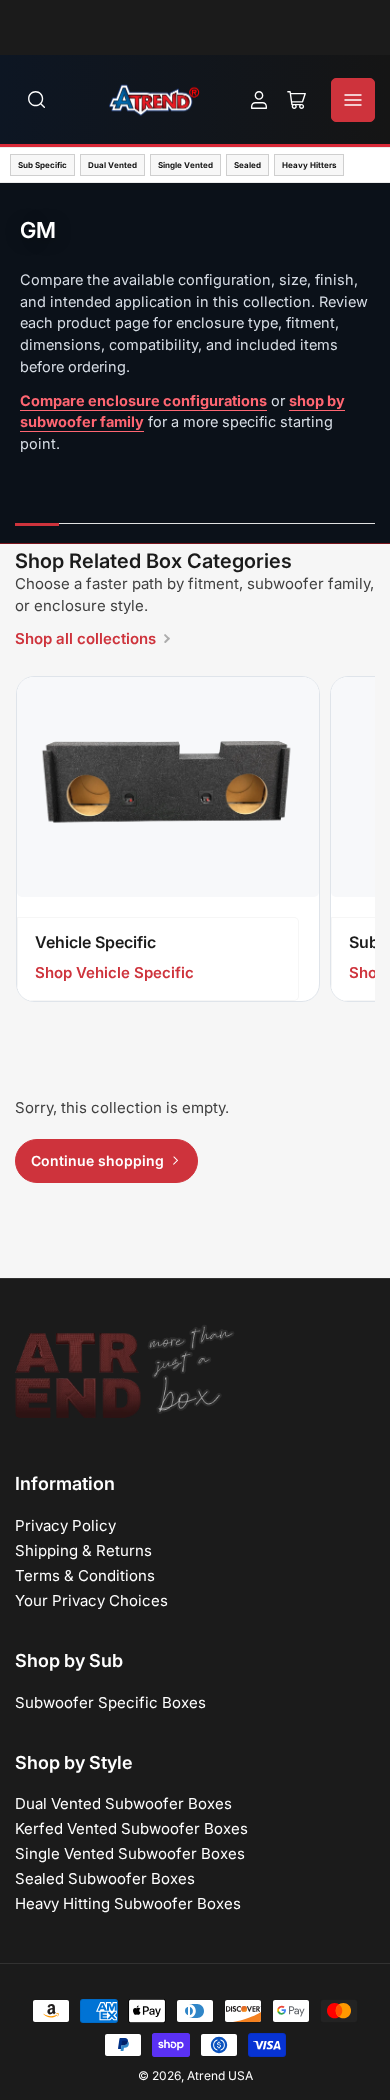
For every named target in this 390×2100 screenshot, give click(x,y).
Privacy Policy (65, 1525)
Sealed (247, 165)
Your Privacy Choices (91, 1600)
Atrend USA (220, 2075)
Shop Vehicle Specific (114, 972)
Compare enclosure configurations (143, 400)
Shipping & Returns (83, 1550)
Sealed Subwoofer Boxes (105, 1878)
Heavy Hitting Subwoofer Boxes (128, 1903)
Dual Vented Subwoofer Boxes (123, 1803)
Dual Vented (112, 165)
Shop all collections (85, 638)
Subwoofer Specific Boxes (110, 1702)
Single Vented (185, 165)
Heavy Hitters (309, 165)
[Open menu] (353, 100)
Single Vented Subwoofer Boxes (130, 1853)
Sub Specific (42, 165)
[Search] (37, 100)
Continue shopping (97, 1160)
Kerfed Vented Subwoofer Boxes (131, 1828)
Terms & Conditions (85, 1575)
